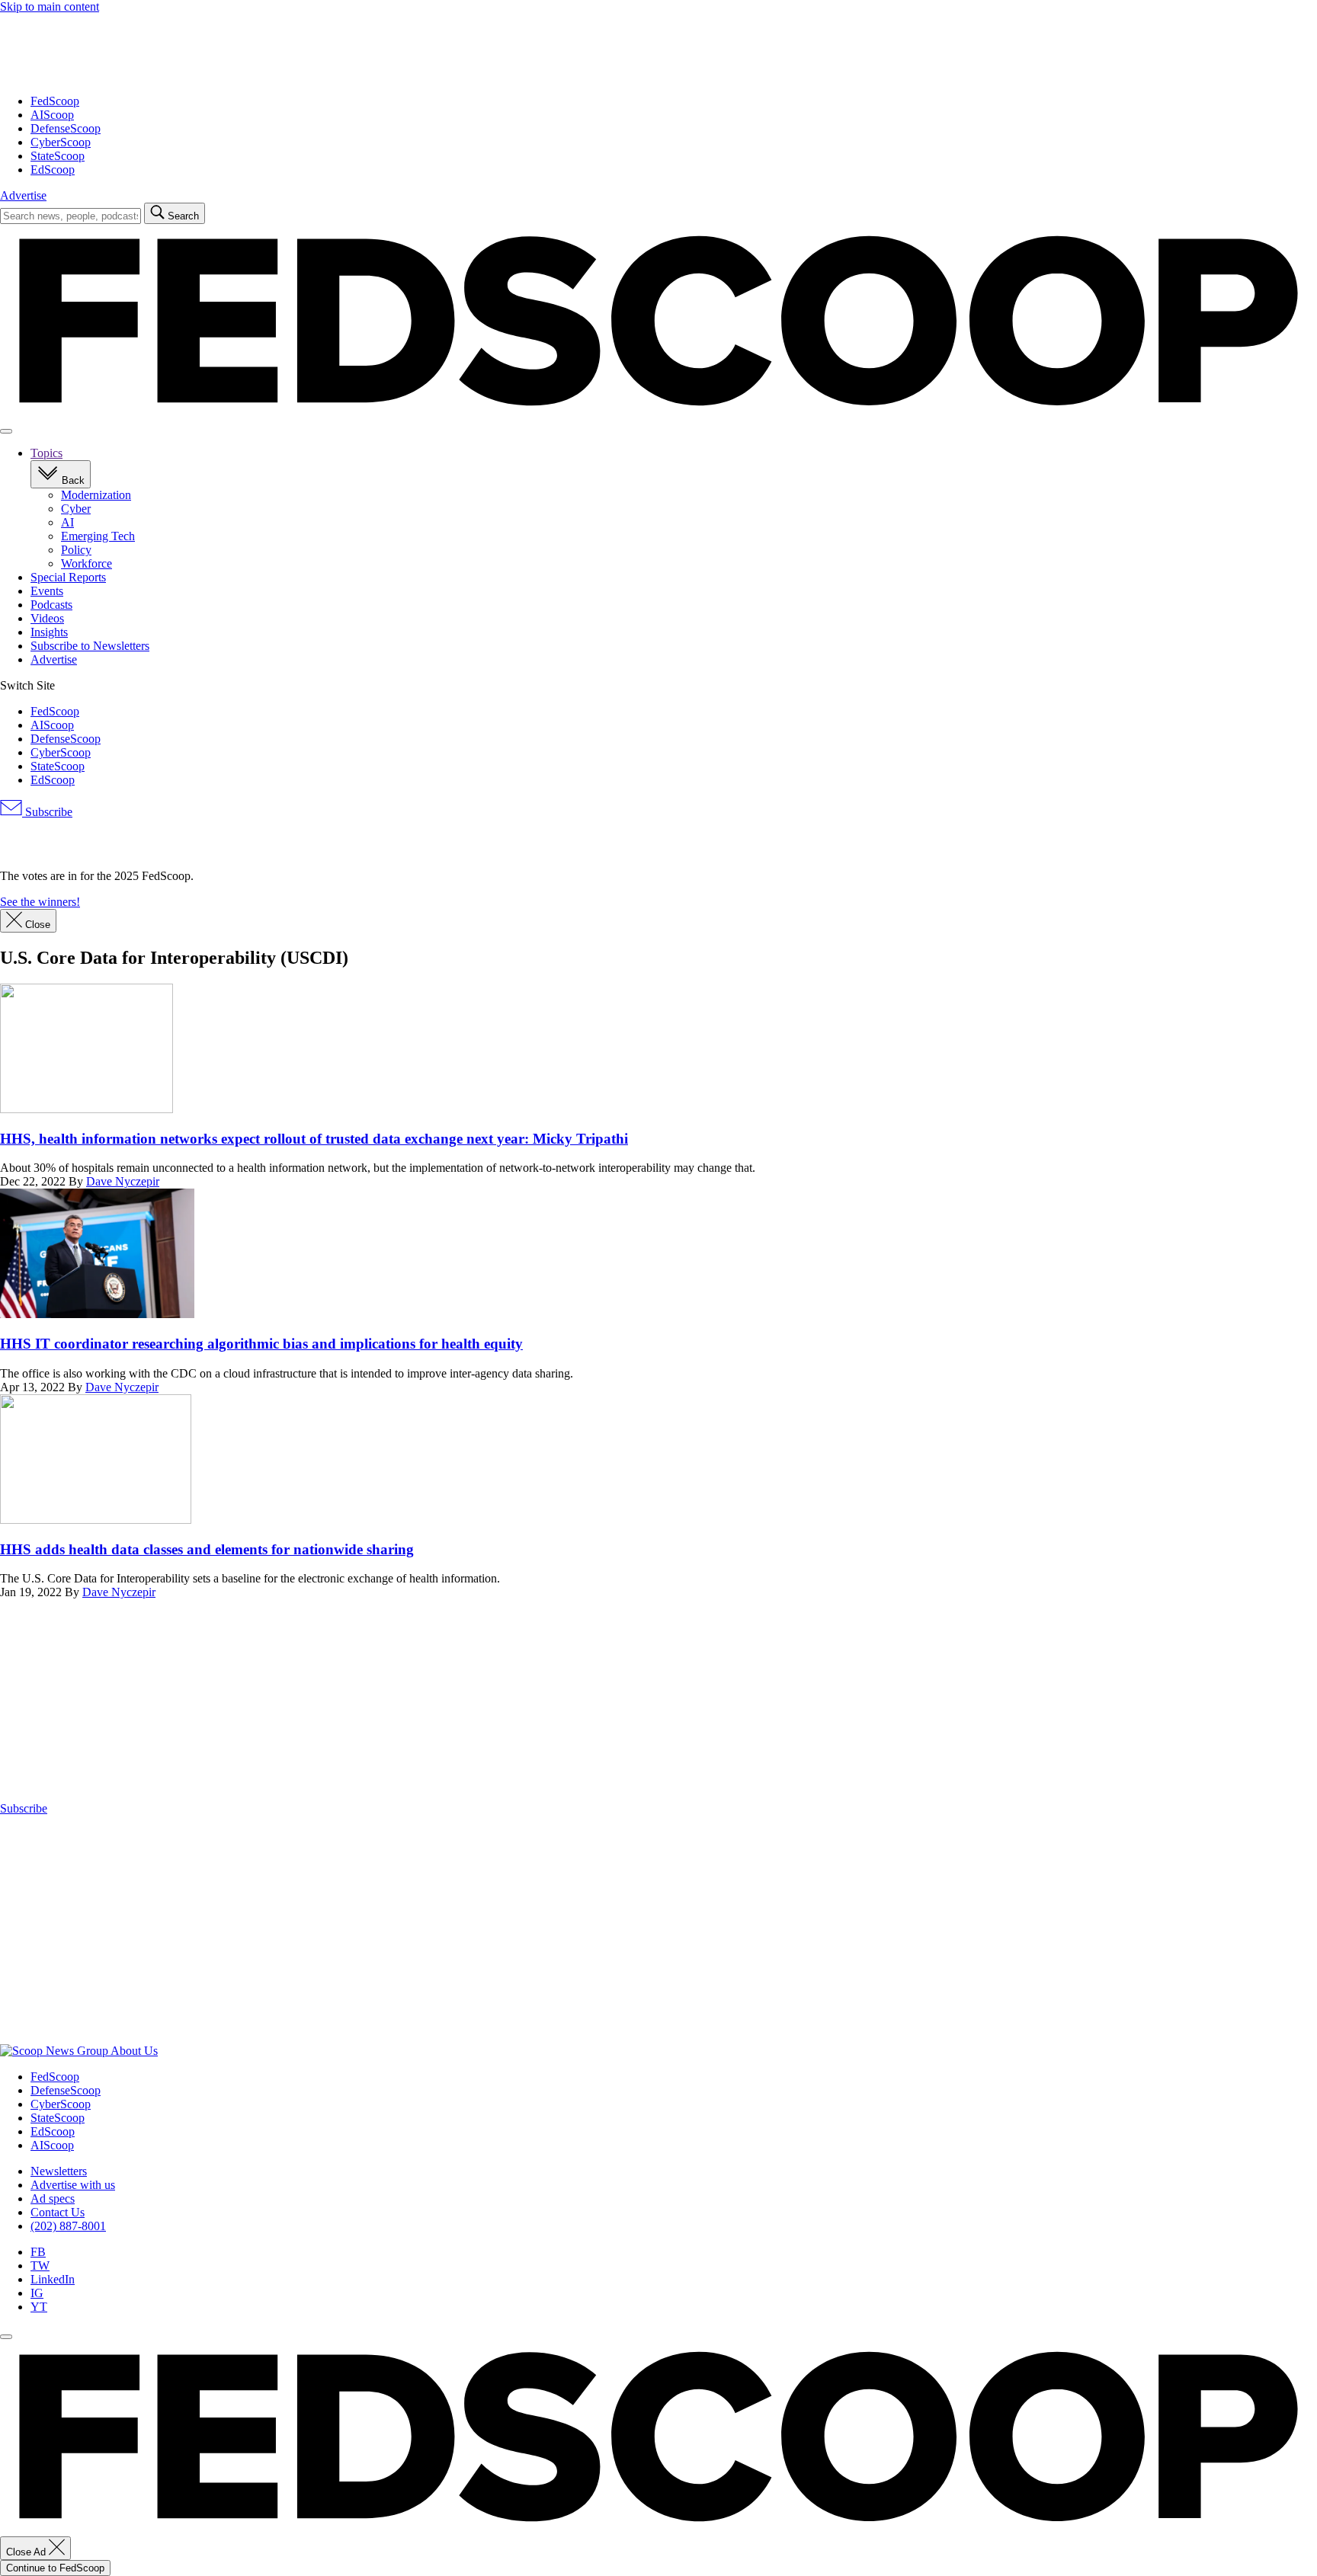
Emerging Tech (98, 536)
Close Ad (27, 2552)
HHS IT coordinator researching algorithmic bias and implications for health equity (261, 1344)
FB (38, 2252)
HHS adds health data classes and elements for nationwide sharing (207, 1549)
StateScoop (58, 156)
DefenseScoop (66, 128)
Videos (47, 618)
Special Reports (68, 577)
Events (47, 591)
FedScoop (55, 101)
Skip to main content (50, 6)
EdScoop (53, 170)
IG (37, 2293)
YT (39, 2307)
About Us (134, 2051)
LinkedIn (53, 2279)
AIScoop (52, 115)
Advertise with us (73, 2185)
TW (40, 2266)
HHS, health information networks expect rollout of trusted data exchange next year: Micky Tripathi (314, 1139)
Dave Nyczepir (123, 1181)
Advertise (23, 195)
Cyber (76, 509)
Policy (76, 550)
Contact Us (58, 2212)
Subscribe (47, 812)
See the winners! (40, 902)
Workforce (87, 563)
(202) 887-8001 (68, 2226)
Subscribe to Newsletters (90, 646)
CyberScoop (61, 142)
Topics (46, 453)
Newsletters (59, 2171)
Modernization (96, 495)
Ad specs (53, 2198)
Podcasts (51, 605)
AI (67, 522)
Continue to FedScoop (55, 2568)
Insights (49, 632)
